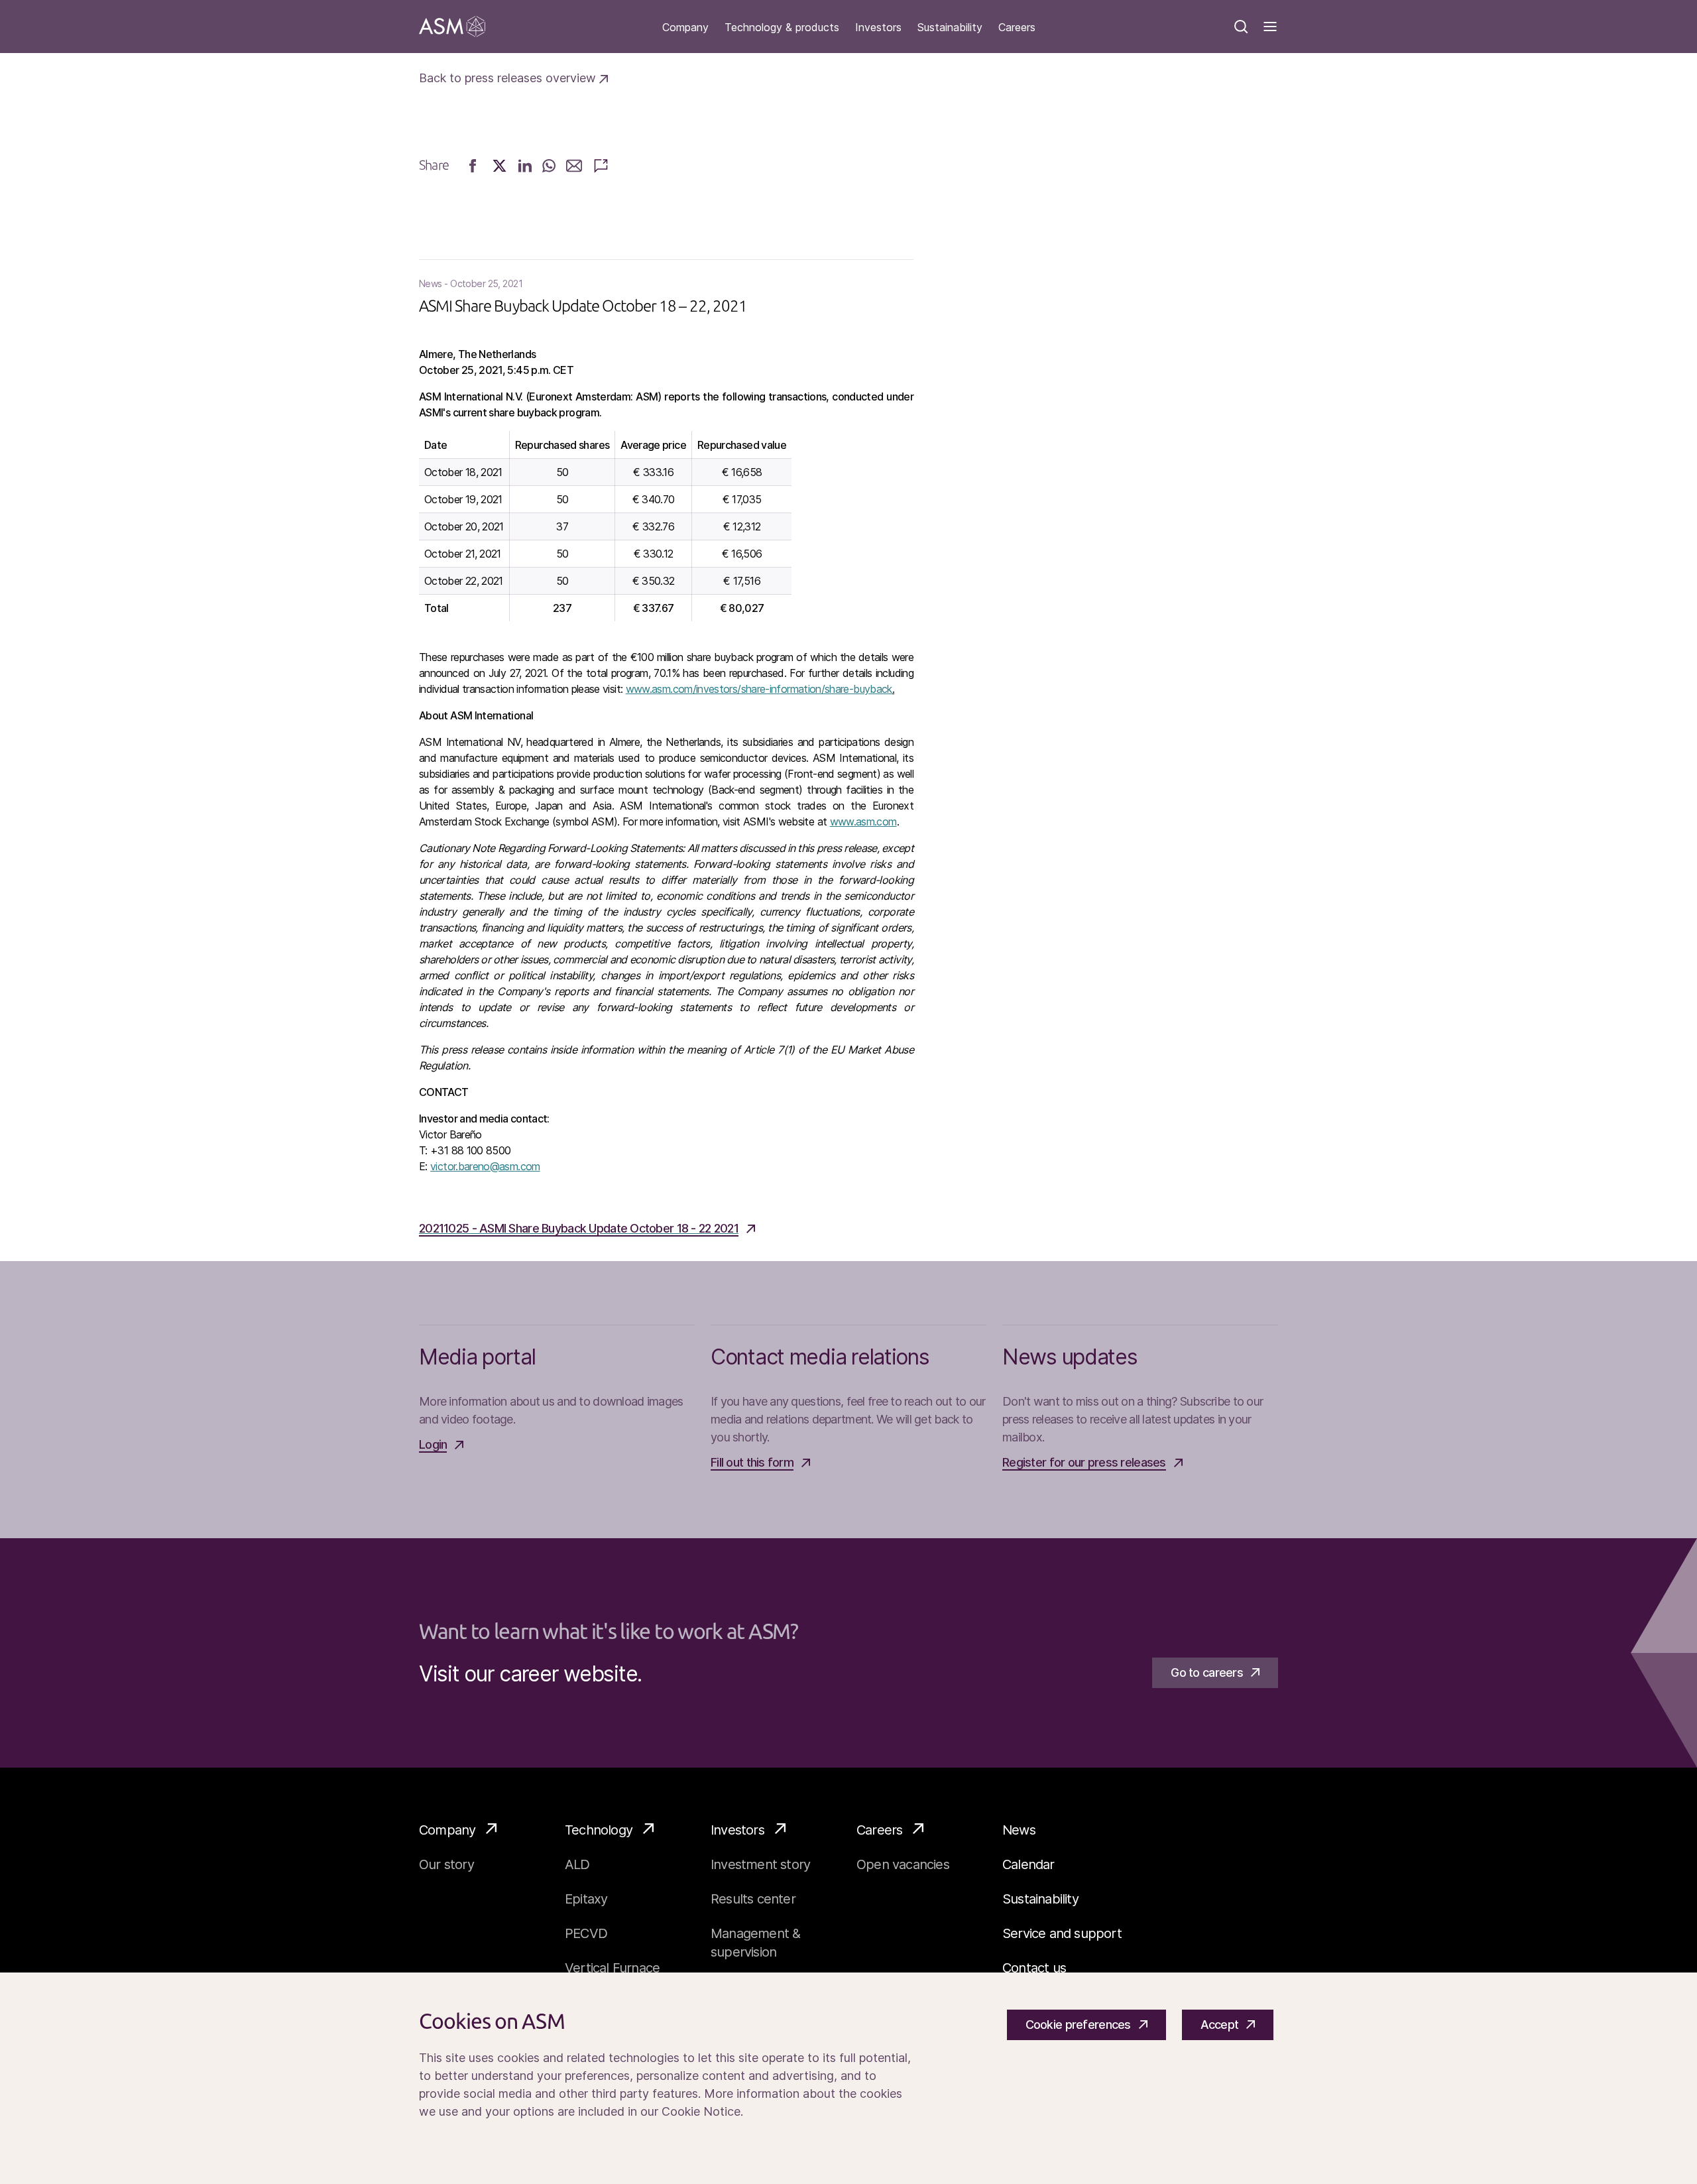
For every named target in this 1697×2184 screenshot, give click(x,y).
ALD (577, 1864)
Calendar (1028, 1864)
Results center (753, 1899)
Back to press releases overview (509, 78)
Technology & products (782, 28)
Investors (878, 28)
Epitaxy (586, 1899)
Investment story (760, 1864)
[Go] (452, 27)
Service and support (1062, 1933)
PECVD (586, 1933)
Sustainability (950, 28)
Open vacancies (903, 1864)
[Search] (1241, 27)
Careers (1017, 28)
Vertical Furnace (612, 1968)
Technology (599, 1830)
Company (685, 28)
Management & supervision (755, 1943)
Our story (446, 1864)
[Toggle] (1270, 27)
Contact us (1034, 1968)
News (1019, 1830)
